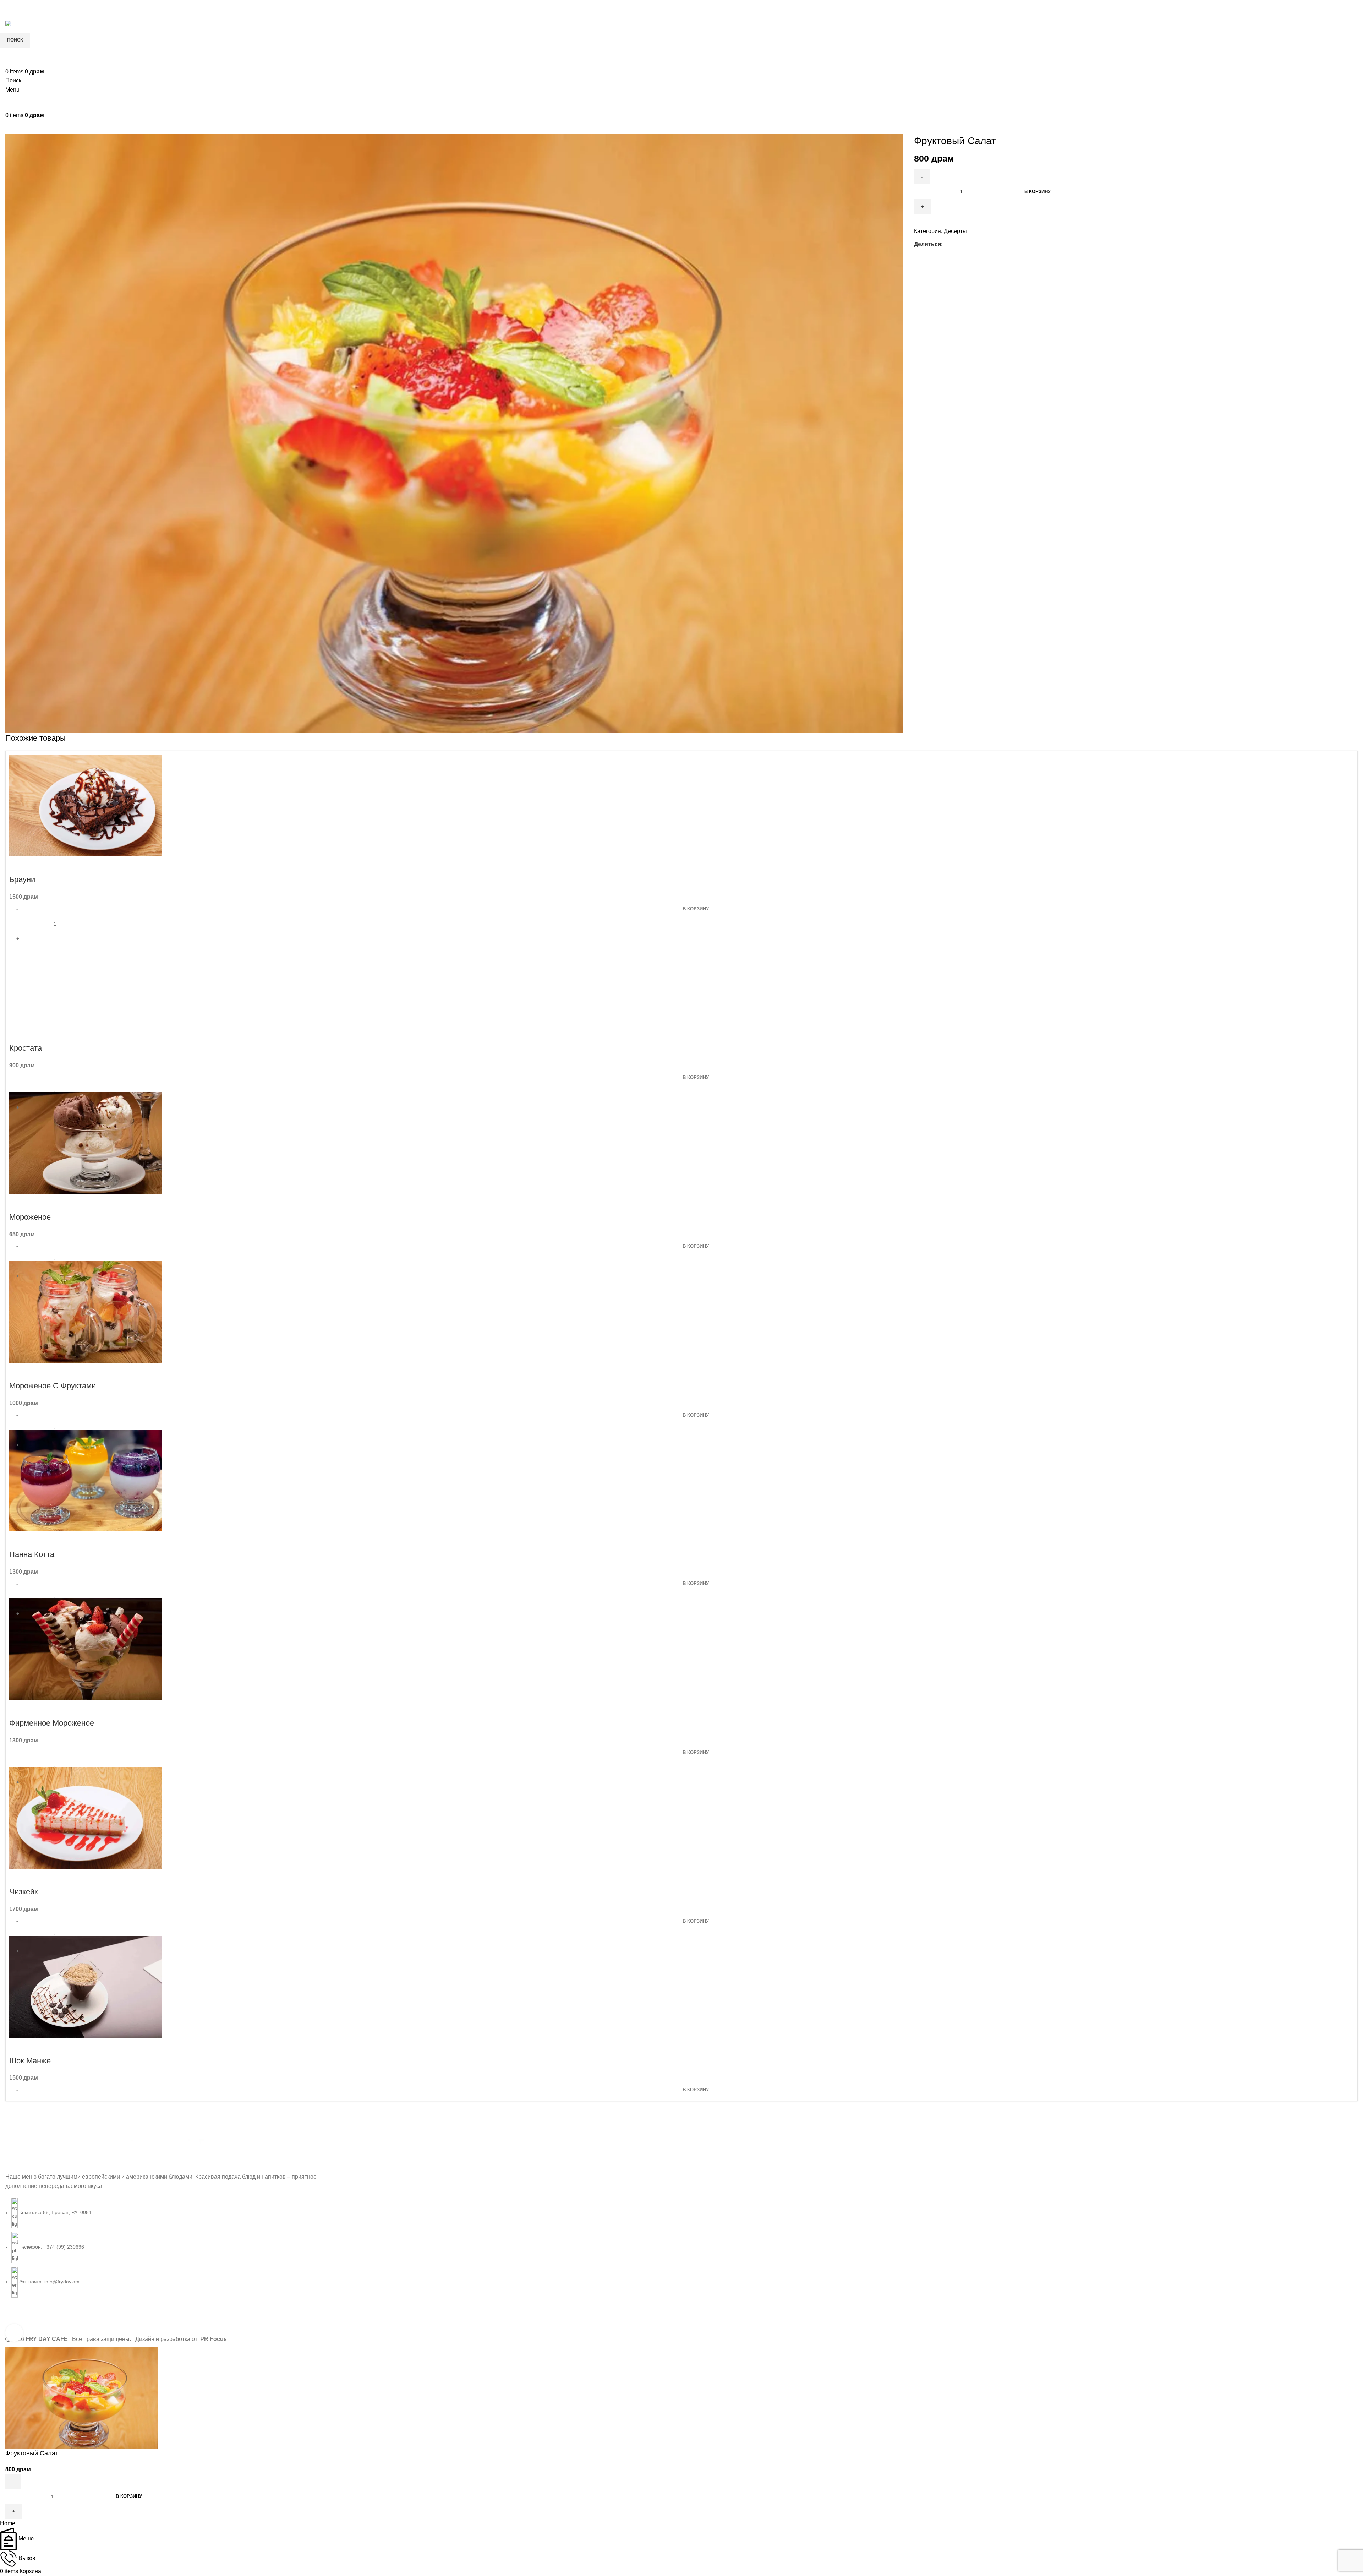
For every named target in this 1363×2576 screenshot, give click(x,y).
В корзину (1038, 192)
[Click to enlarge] (14, 2333)
